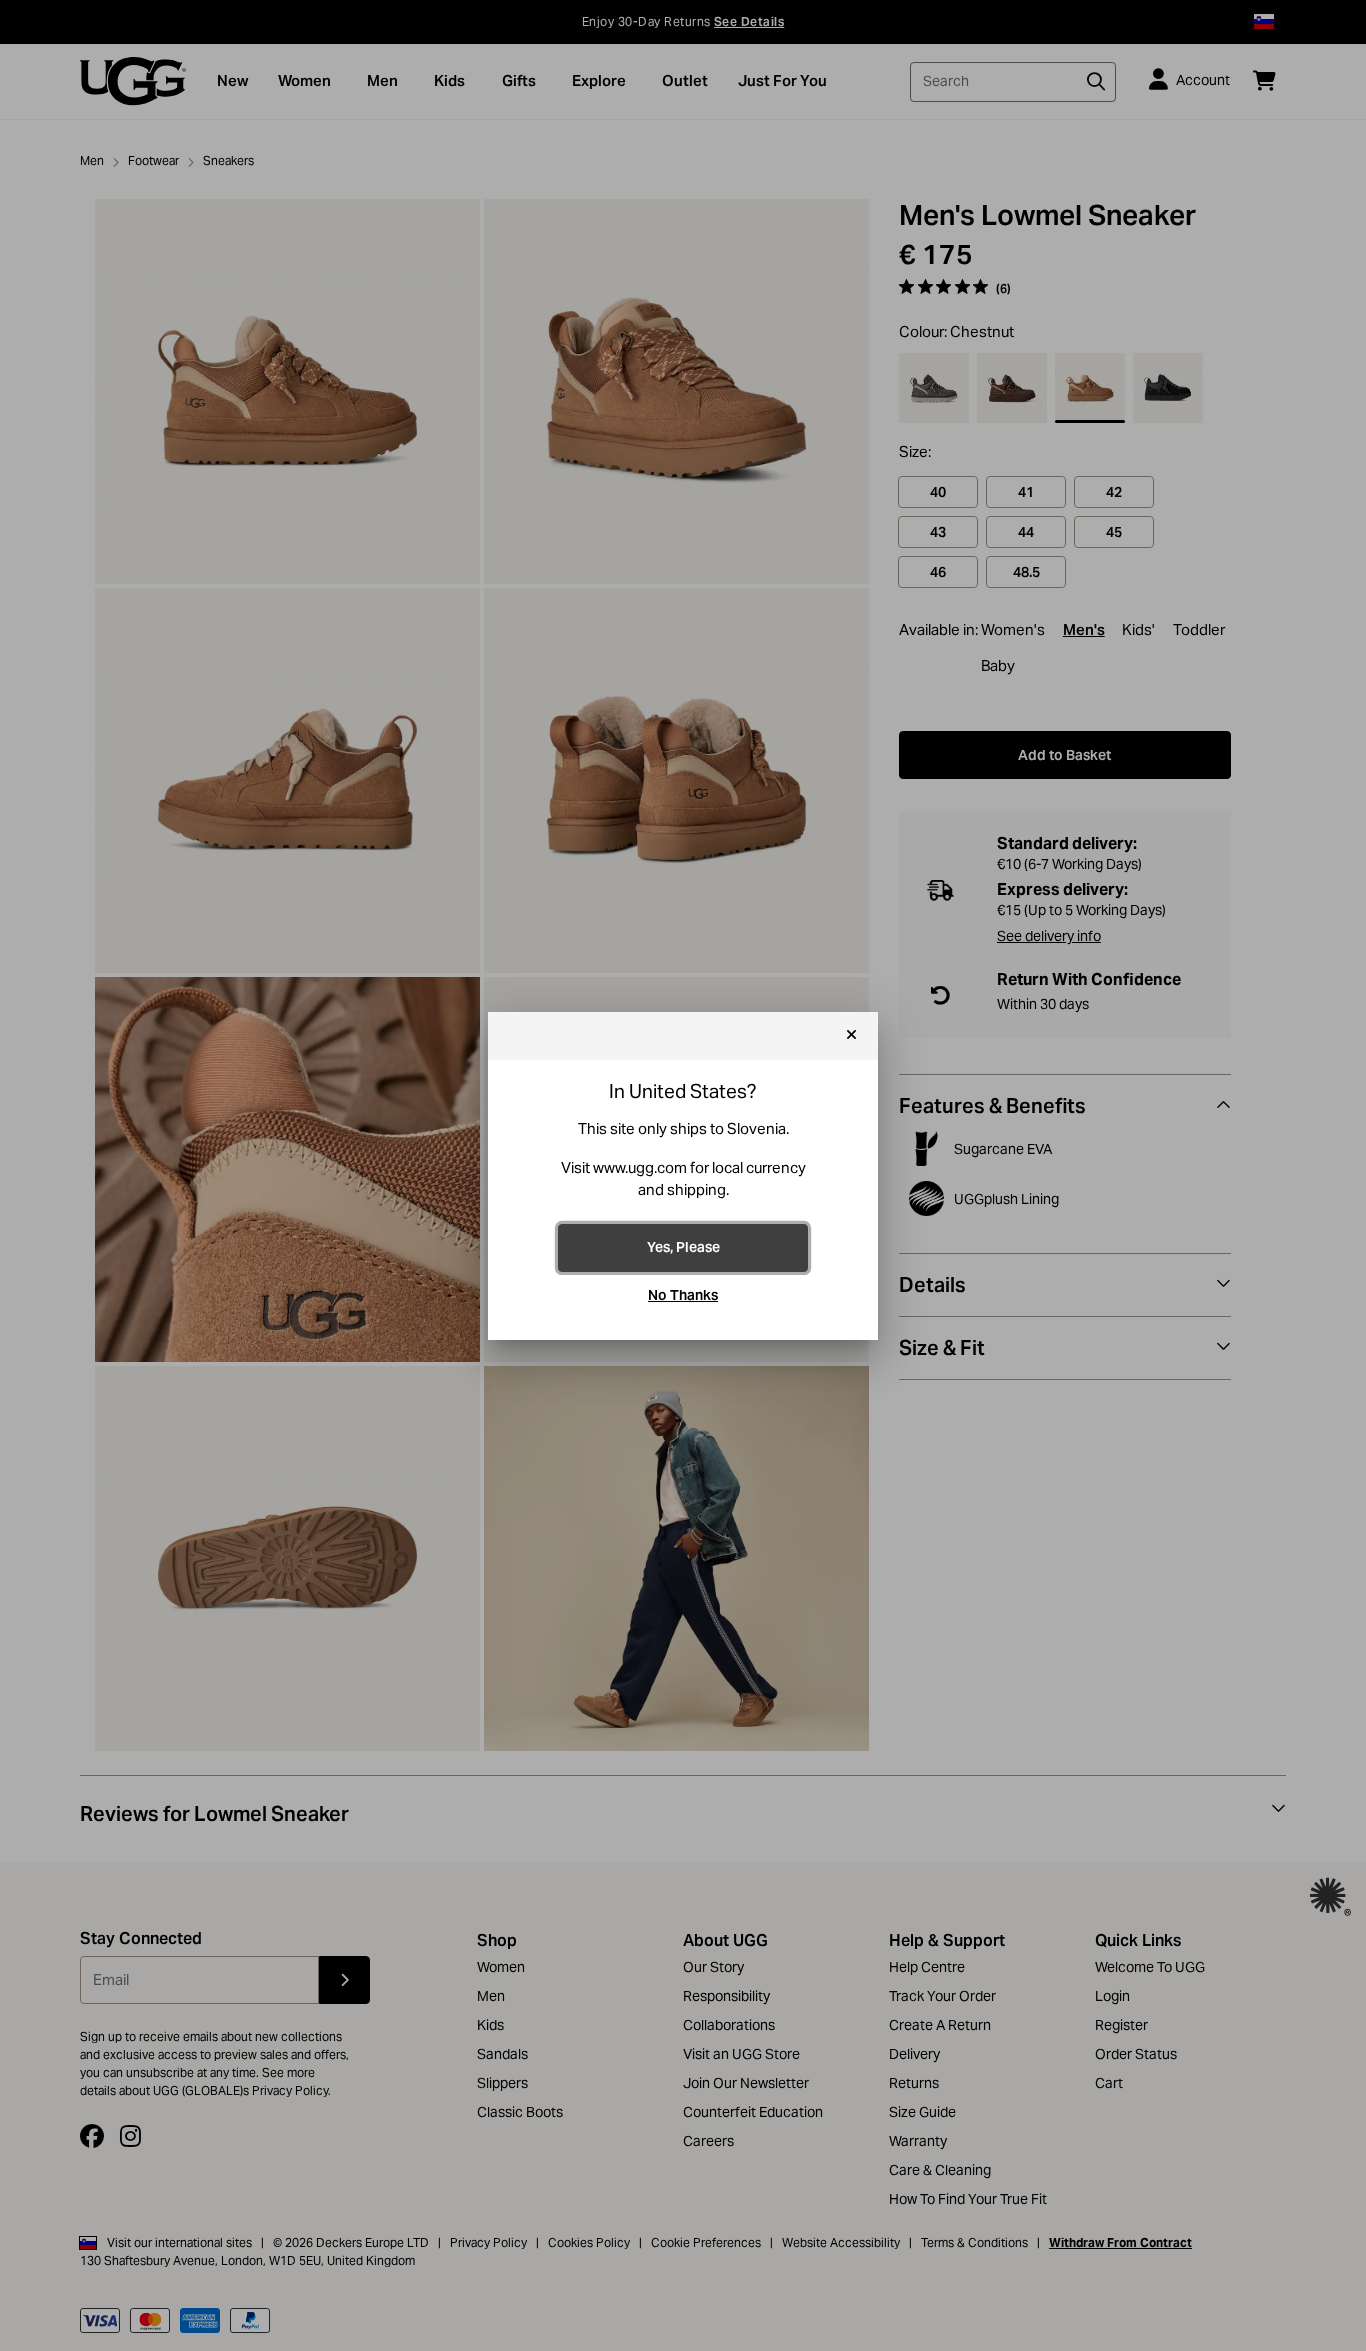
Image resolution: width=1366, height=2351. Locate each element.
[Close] (851, 1036)
